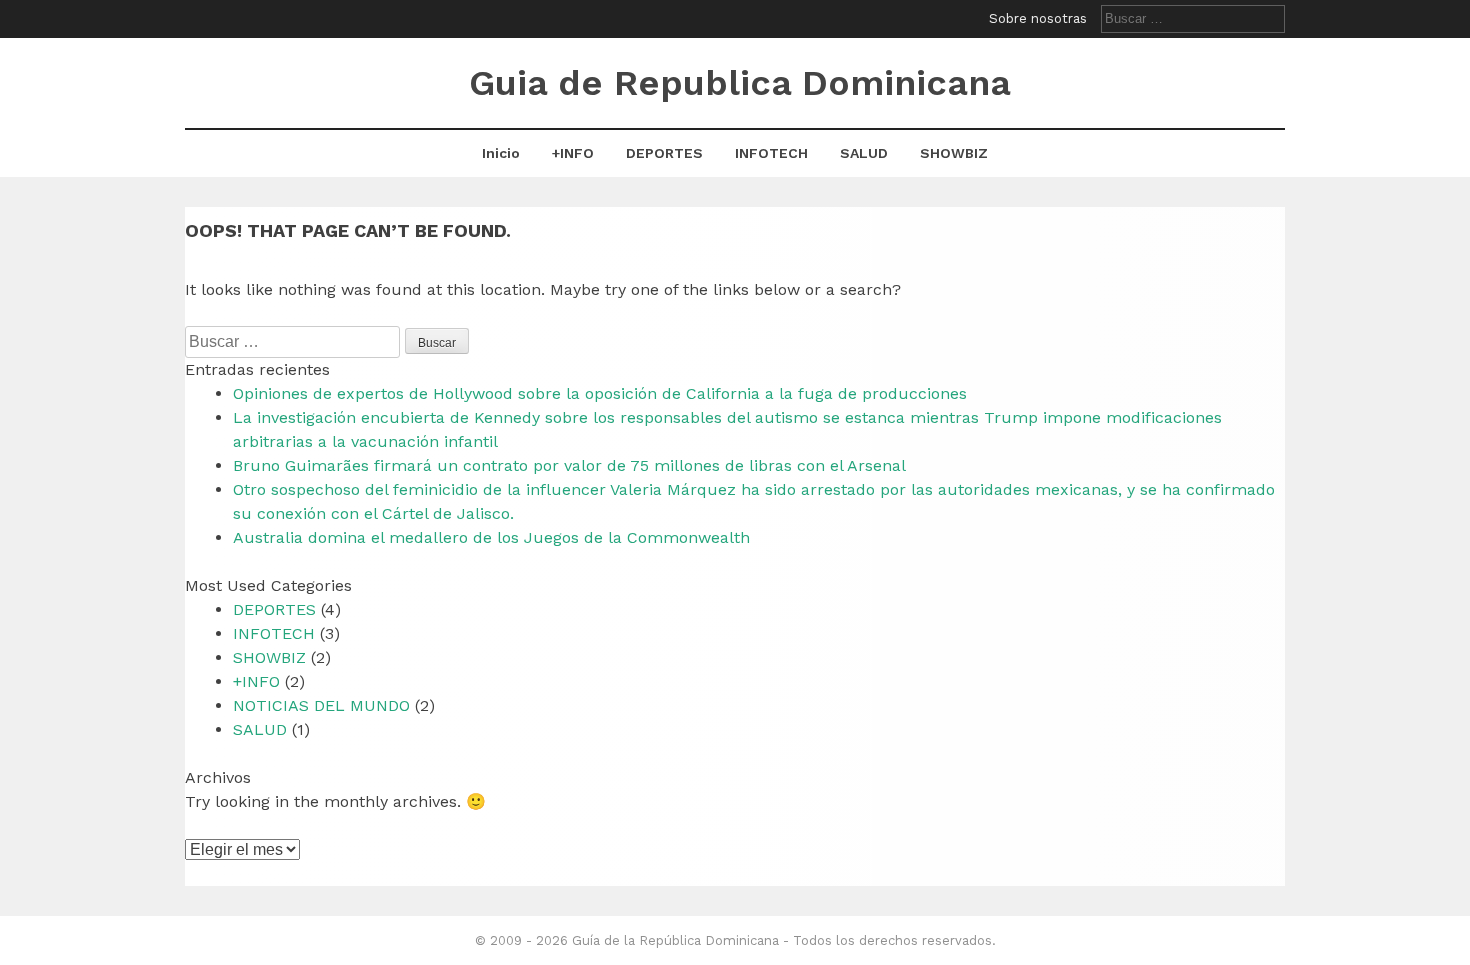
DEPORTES (664, 153)
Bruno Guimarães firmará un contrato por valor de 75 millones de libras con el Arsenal (569, 465)
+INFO (573, 153)
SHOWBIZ (954, 153)
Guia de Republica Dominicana (740, 83)
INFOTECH (771, 153)
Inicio (501, 153)
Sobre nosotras (1038, 18)
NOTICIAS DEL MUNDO (321, 705)
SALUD (864, 153)
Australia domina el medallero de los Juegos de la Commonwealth (491, 537)
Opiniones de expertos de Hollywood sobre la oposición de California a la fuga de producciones (600, 393)
